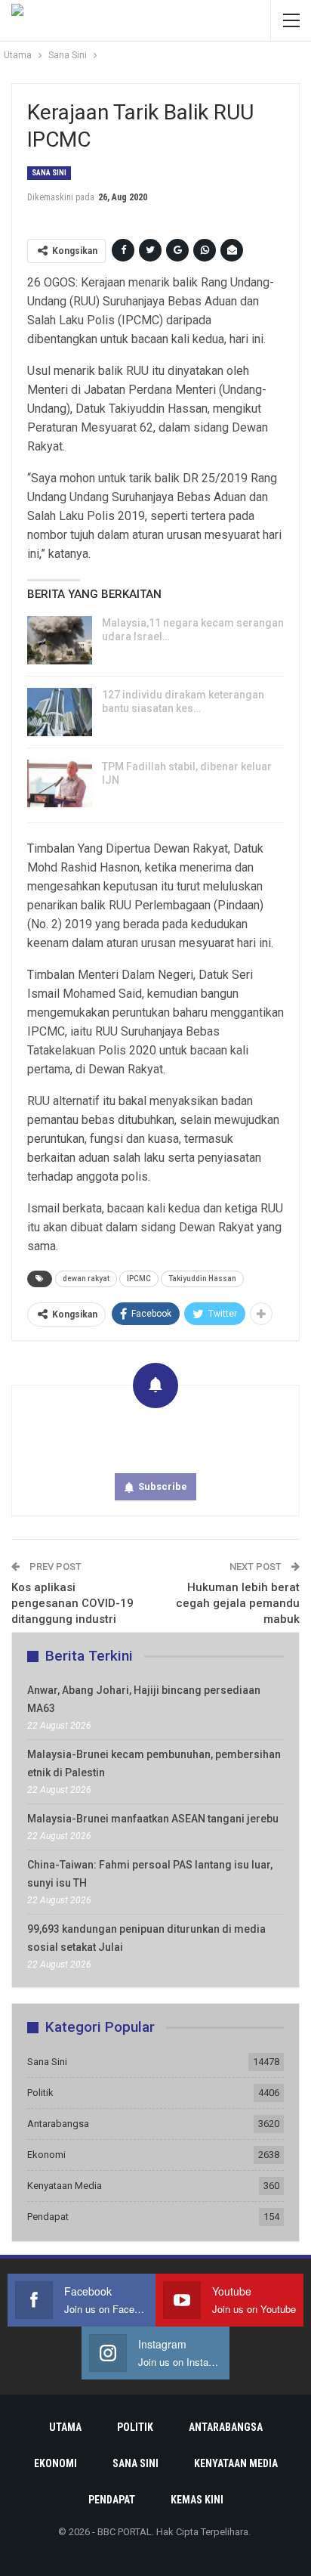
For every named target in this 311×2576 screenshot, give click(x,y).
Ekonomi (46, 2155)
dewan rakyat (86, 1279)
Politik (40, 2093)
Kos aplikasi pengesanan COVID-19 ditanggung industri (72, 1603)
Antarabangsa (58, 2124)
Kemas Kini (197, 2500)
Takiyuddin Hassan (202, 1279)
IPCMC (139, 1279)
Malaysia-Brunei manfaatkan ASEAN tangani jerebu (153, 1819)
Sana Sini (49, 173)
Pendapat (48, 2217)
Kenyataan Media (65, 2186)
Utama (65, 2427)
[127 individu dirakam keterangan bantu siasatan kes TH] (60, 712)
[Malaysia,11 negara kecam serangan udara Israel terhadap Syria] (60, 640)
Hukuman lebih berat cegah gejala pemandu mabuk (238, 1603)
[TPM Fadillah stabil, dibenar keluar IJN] (60, 784)
